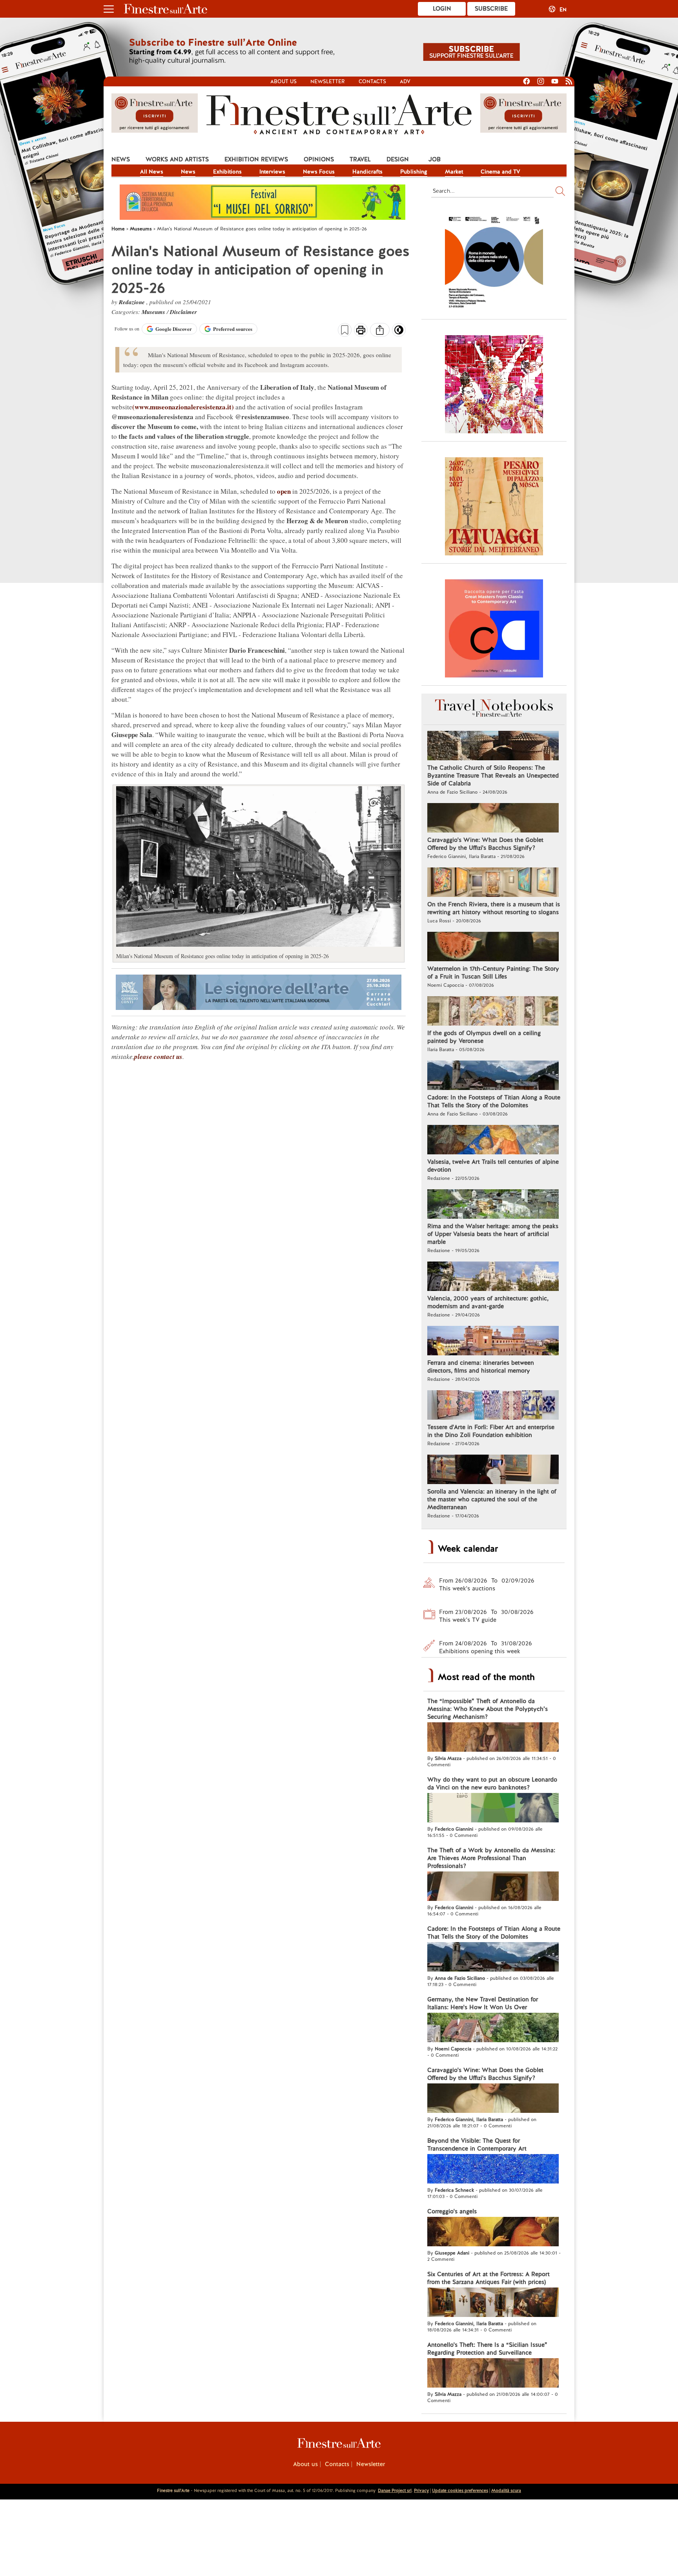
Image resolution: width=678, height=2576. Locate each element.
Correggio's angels (452, 2211)
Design (398, 159)
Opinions (319, 159)
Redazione (133, 302)
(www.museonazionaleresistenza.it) (183, 407)
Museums (154, 312)
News (121, 159)
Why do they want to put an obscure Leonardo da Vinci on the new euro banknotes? (492, 1784)
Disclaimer (183, 312)
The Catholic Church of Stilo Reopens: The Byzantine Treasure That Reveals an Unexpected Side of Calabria (493, 776)
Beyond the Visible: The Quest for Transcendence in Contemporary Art (477, 2145)
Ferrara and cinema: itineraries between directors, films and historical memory (481, 1367)
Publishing (414, 172)
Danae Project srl (395, 2490)
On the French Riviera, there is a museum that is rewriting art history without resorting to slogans (494, 908)
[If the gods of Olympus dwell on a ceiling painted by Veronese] (493, 1012)
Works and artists (177, 159)
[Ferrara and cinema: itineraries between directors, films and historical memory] (493, 1342)
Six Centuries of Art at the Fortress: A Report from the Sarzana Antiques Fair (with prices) (488, 2278)
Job (435, 159)
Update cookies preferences (460, 2490)
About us (283, 81)
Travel (360, 159)
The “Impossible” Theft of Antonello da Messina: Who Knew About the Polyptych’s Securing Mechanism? (488, 1709)
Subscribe (491, 9)
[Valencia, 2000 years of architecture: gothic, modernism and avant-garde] (493, 1277)
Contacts (372, 81)
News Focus (319, 172)
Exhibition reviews (256, 159)
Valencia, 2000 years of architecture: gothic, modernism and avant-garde (488, 1302)
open (284, 491)
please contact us (158, 1057)
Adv (405, 81)
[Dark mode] (399, 332)
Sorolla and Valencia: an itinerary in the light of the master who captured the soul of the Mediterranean (492, 1499)
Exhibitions (227, 172)
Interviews (272, 172)
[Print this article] (361, 331)
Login (442, 9)
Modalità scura (506, 2490)
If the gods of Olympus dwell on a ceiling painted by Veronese (484, 1037)
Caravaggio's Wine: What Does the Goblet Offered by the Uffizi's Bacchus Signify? (485, 844)
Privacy (421, 2490)
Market (454, 172)
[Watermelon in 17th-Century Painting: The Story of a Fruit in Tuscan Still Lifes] (493, 948)
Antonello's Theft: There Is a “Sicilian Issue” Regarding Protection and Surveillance (487, 2349)
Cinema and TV (500, 172)
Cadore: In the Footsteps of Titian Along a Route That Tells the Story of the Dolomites (494, 1101)
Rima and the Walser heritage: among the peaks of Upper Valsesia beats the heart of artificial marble (493, 1234)
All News (152, 172)
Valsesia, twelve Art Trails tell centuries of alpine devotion (493, 1166)
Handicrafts (367, 172)
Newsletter (328, 81)
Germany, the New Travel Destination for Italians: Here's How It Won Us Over (483, 2003)
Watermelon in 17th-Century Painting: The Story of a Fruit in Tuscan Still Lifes (493, 973)
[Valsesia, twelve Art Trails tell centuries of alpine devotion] (493, 1141)
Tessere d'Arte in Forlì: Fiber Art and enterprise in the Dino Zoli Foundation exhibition (491, 1431)
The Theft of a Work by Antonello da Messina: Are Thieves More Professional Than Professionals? (491, 1858)
